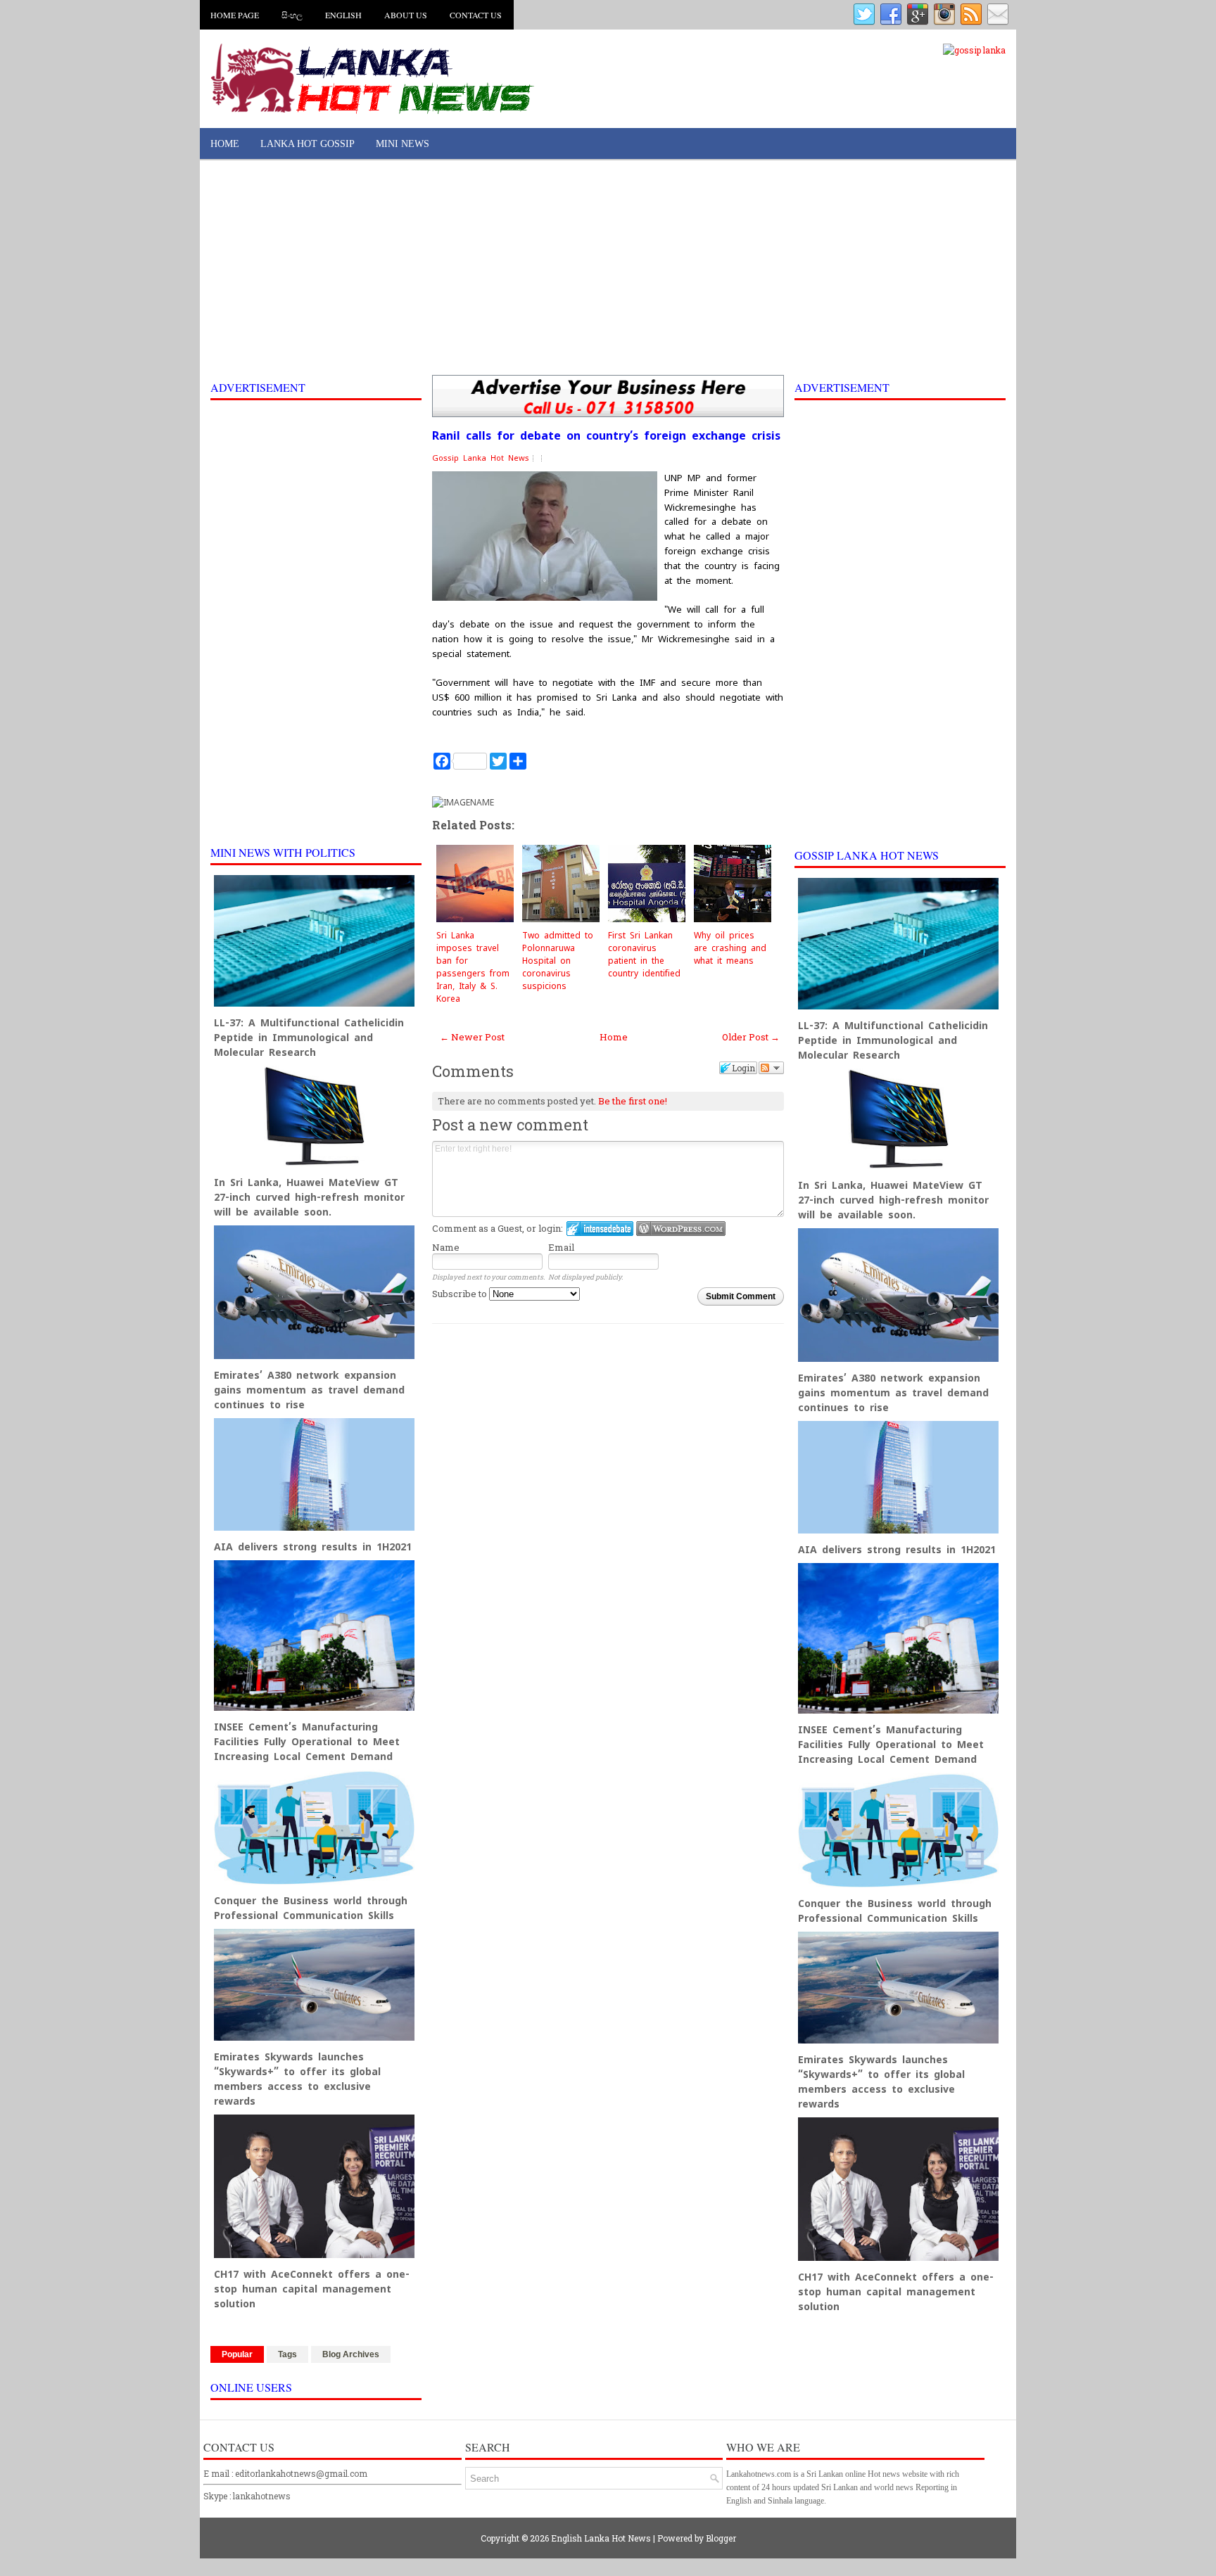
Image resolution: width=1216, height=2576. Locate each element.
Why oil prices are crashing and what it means (730, 948)
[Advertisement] (608, 269)
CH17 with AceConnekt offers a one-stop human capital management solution (312, 2289)
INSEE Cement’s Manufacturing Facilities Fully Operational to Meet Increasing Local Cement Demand (307, 1742)
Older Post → (751, 1037)
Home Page (235, 15)
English (343, 15)
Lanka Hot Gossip (308, 144)
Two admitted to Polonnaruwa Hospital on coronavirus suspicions (558, 961)
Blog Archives (351, 2354)
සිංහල (292, 15)
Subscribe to (461, 1294)
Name (446, 1247)
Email (561, 1247)
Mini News (403, 144)
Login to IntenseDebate (600, 1229)
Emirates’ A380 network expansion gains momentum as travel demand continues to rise (309, 1390)
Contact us (476, 15)
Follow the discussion (771, 1068)
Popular (237, 2354)
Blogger (721, 2538)
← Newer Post (472, 1037)
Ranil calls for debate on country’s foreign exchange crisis (606, 436)
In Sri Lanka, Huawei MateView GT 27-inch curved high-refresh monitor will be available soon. (309, 1197)
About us (406, 15)
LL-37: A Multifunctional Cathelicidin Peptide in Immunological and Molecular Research (309, 1038)
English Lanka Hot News (601, 2538)
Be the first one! (633, 1101)
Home (225, 144)
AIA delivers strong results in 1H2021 (313, 1547)
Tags (287, 2354)
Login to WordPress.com (681, 1229)
